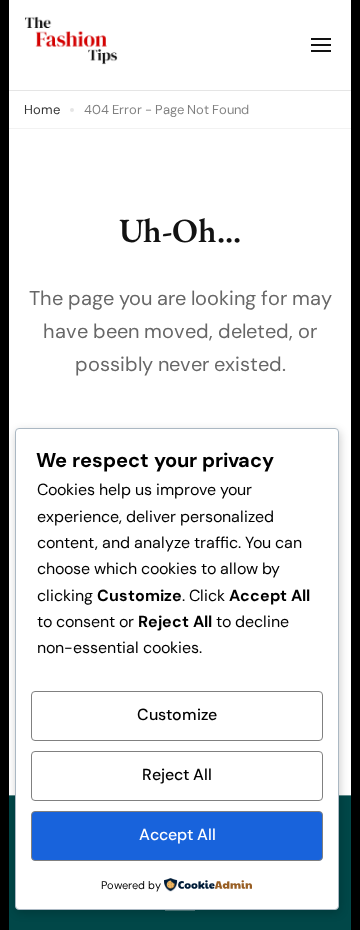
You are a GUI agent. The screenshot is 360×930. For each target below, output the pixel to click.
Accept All (177, 834)
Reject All (177, 774)
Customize (177, 714)
